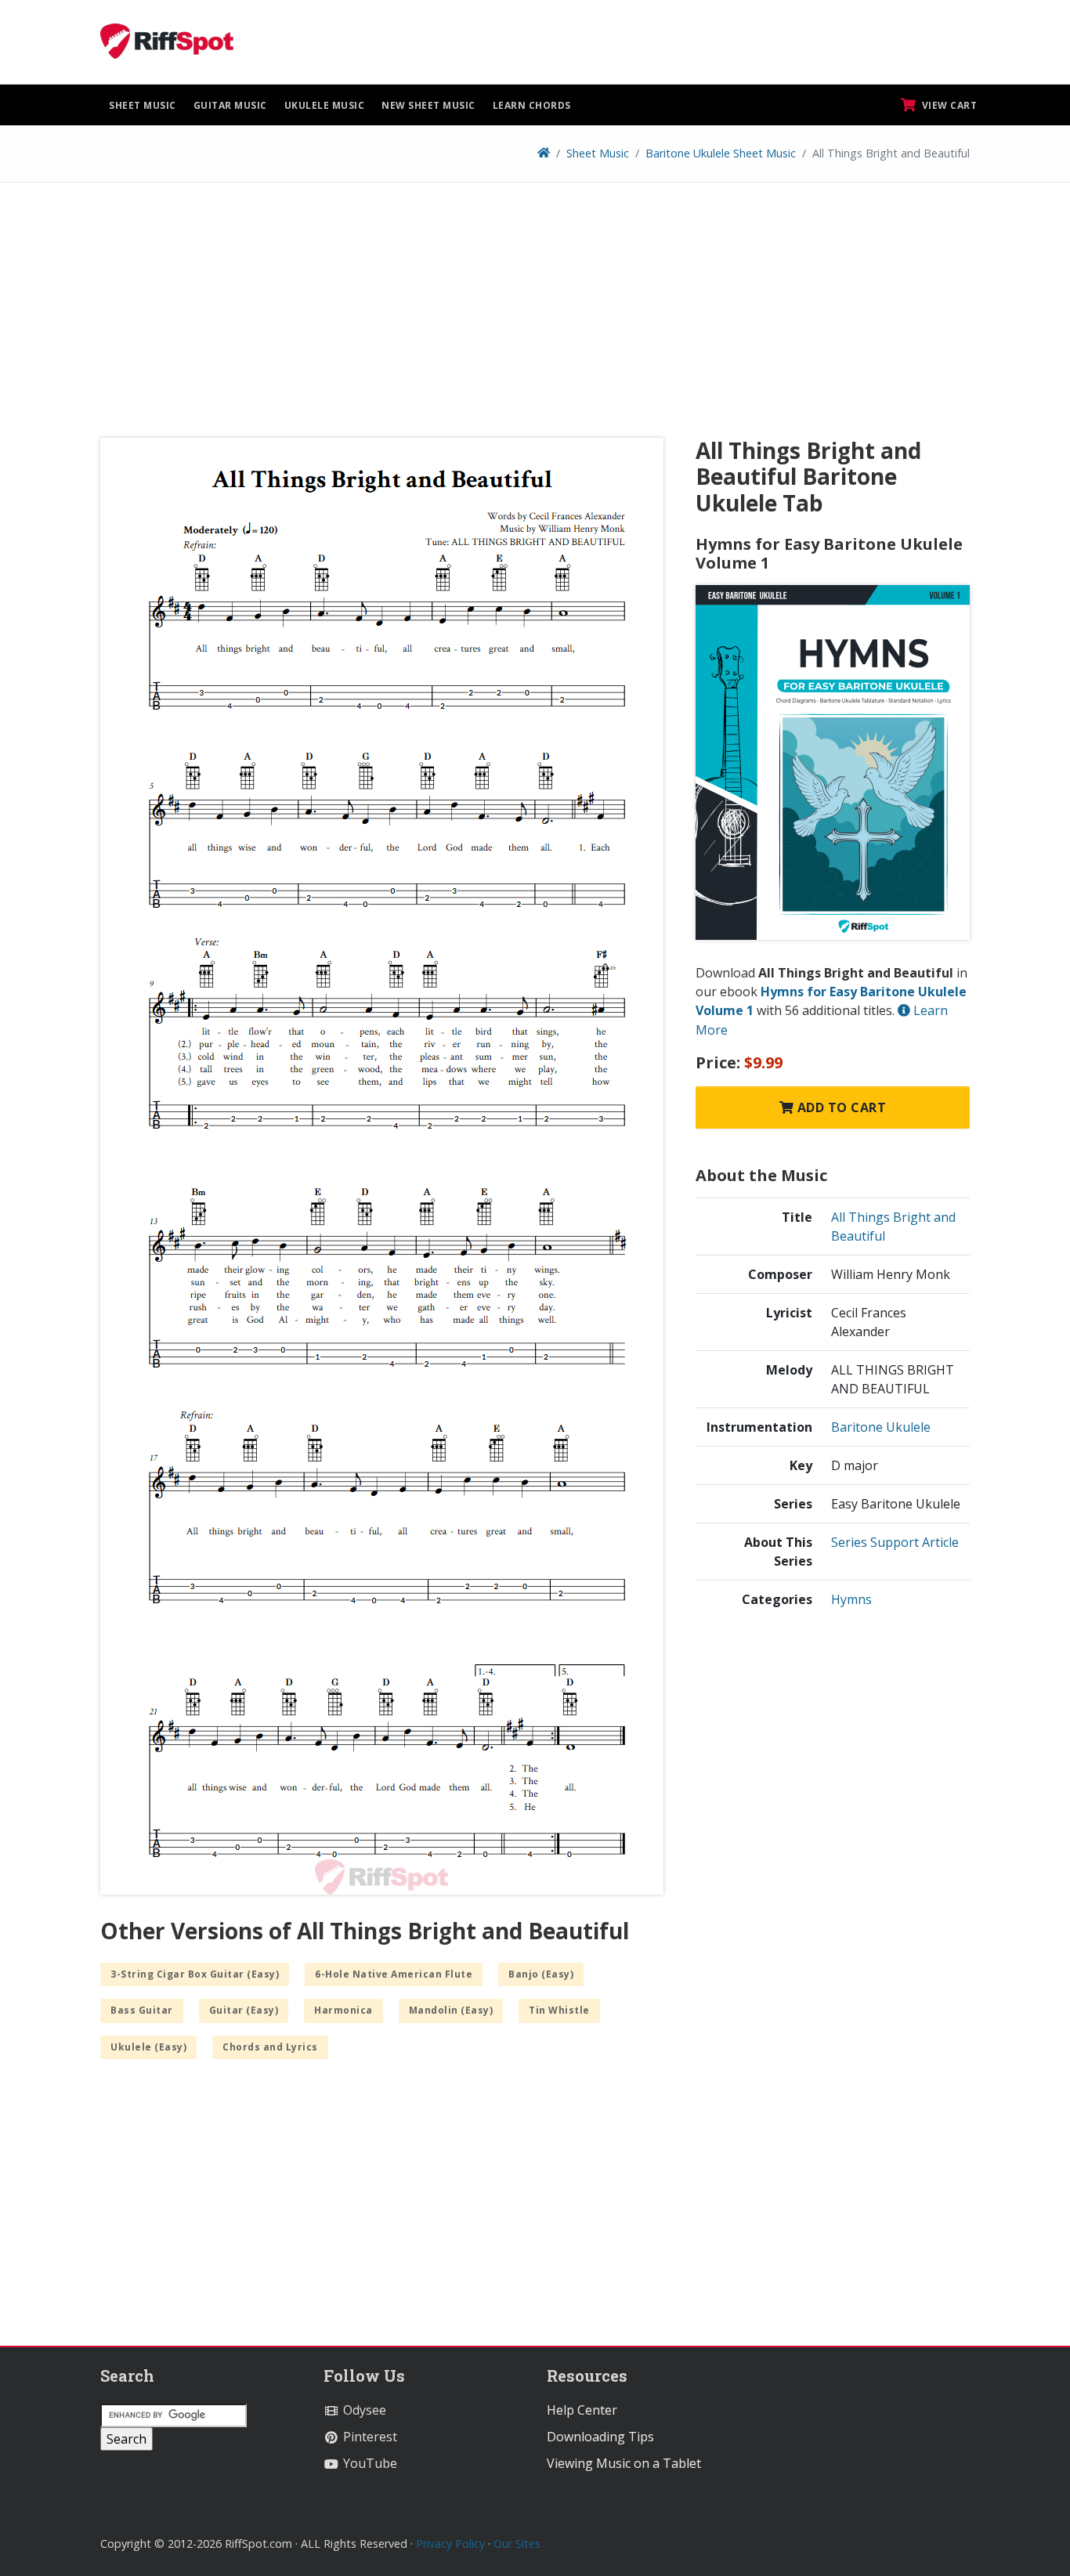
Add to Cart (840, 1107)
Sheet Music (143, 105)
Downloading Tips (600, 2437)
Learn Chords (532, 105)
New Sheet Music (428, 105)
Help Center (582, 2410)
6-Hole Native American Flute (394, 1974)
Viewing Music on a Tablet (624, 2463)
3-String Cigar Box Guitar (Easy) (195, 1974)
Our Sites (517, 2543)
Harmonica (343, 2010)
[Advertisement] (535, 316)
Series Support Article (895, 1542)
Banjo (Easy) (541, 1974)
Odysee (363, 2410)
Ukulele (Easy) (148, 2047)
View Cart (948, 105)
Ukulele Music (325, 105)
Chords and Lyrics (270, 2047)
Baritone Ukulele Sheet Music (721, 153)
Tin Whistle (559, 2010)
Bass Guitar (142, 2010)
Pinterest (369, 2437)
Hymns (851, 1599)
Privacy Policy (450, 2543)
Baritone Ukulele (881, 1427)
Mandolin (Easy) (451, 2010)
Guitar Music (230, 105)
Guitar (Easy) (244, 2010)
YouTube (369, 2463)
